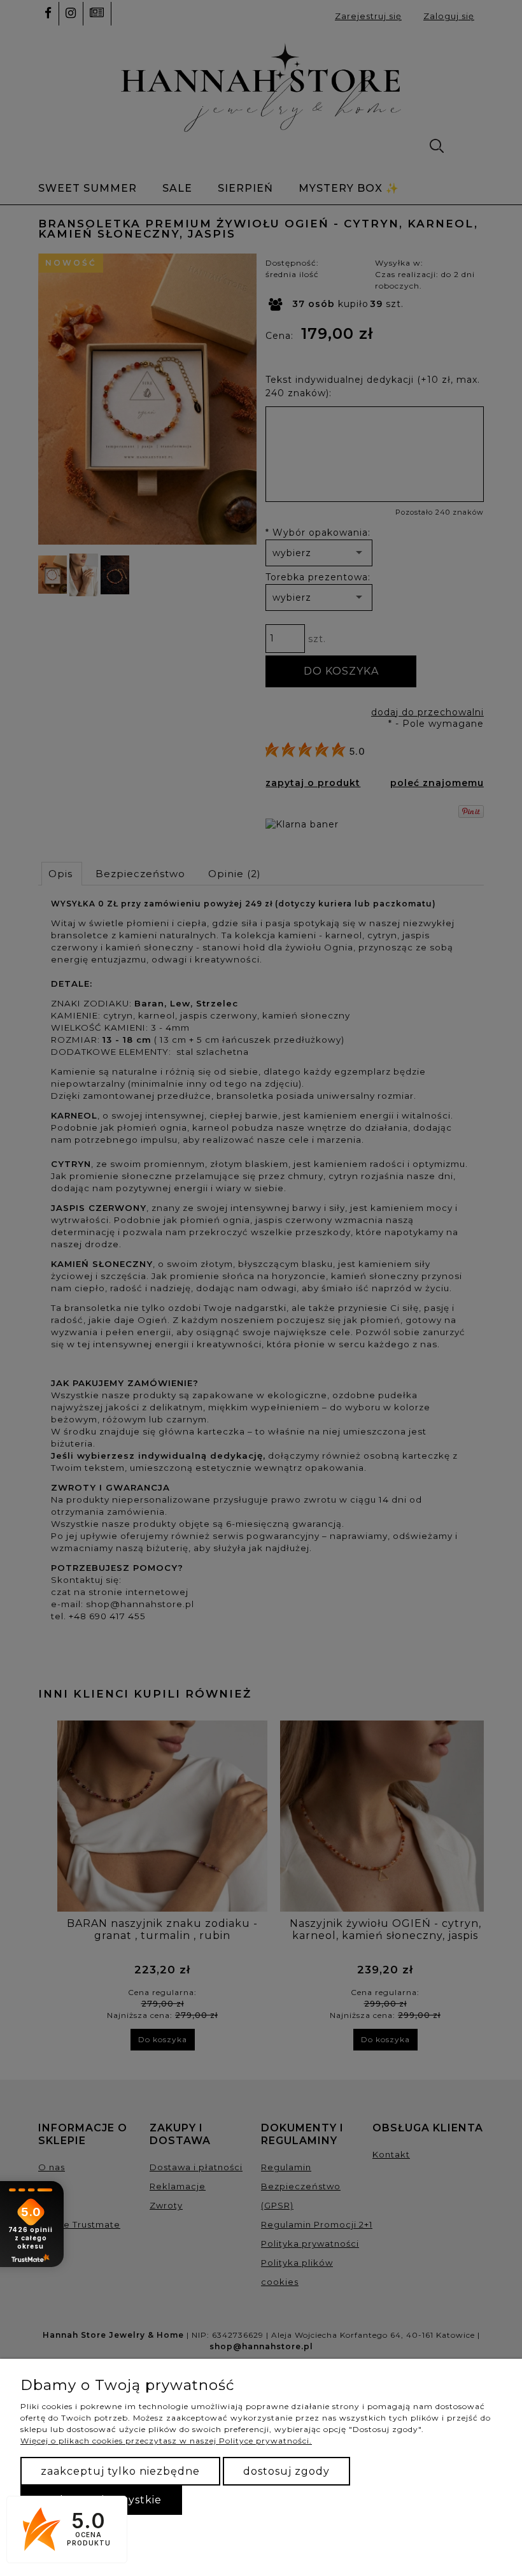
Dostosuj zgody (286, 2471)
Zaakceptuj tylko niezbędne (120, 2471)
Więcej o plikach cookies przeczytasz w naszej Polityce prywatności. (166, 2441)
